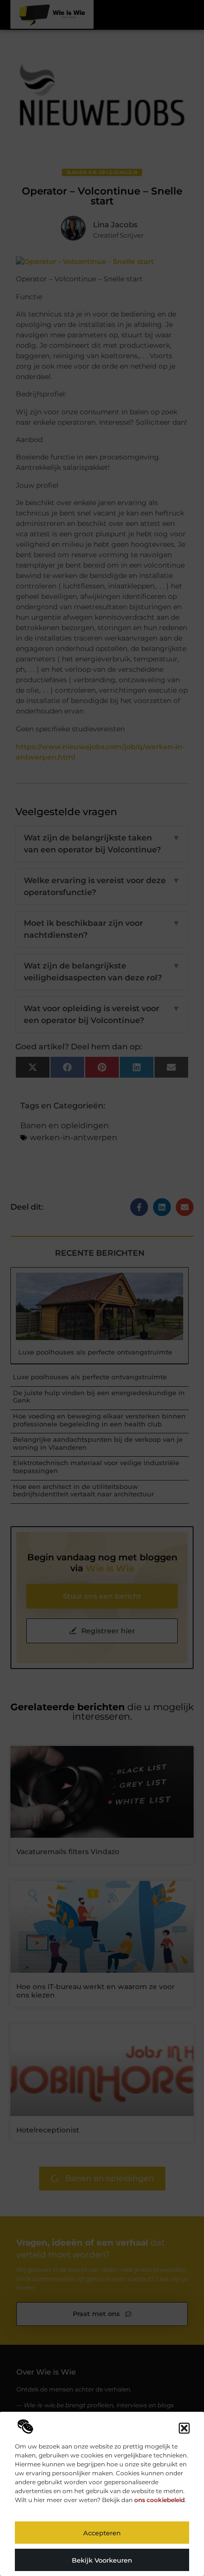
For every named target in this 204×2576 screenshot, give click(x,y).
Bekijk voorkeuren (102, 2560)
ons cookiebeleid (159, 2500)
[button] (184, 2428)
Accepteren (102, 2533)
